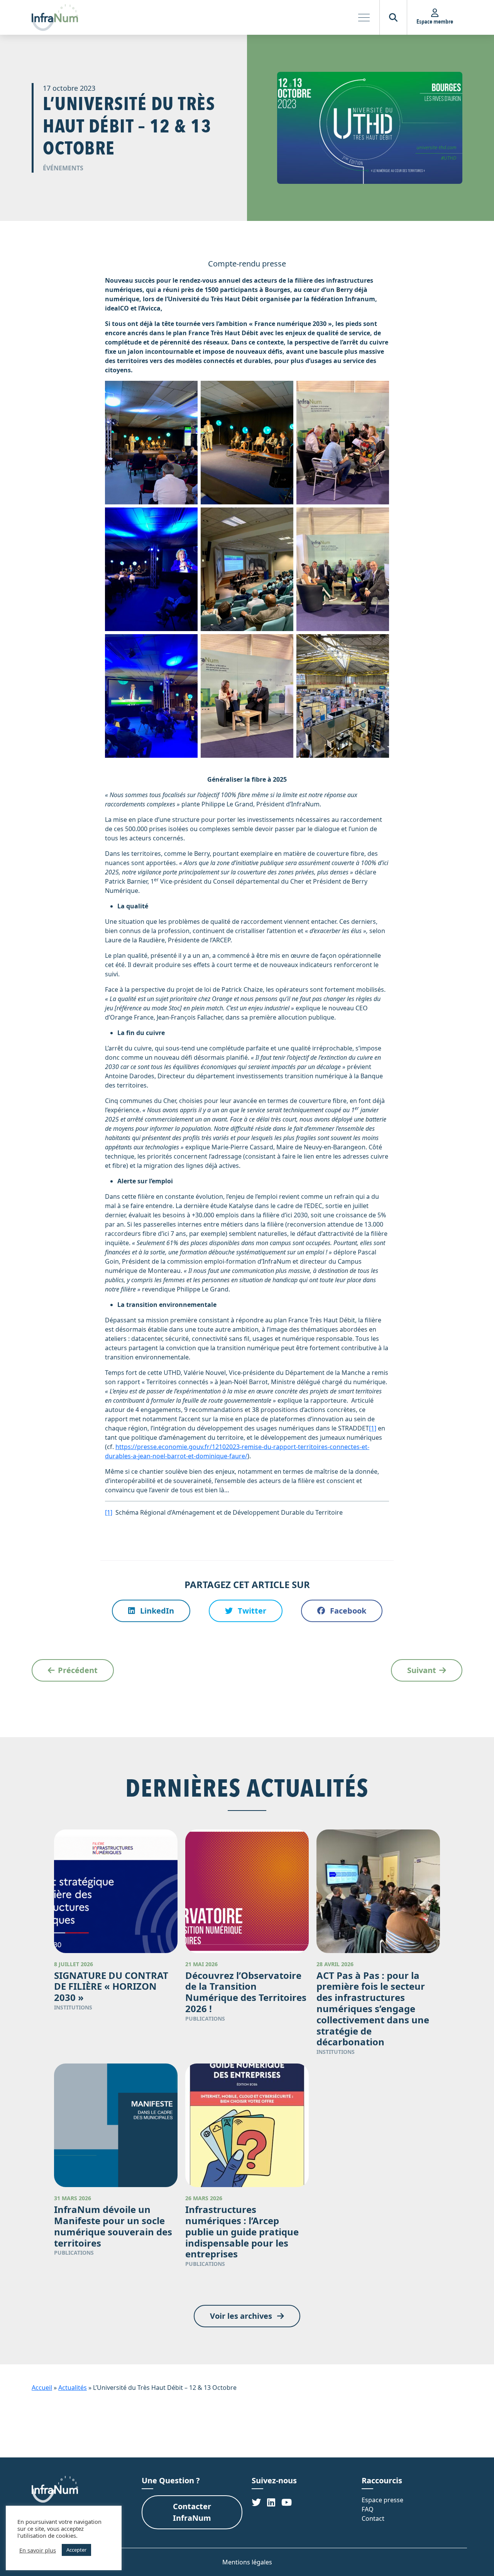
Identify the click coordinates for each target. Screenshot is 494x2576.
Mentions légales (247, 2562)
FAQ (368, 2509)
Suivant (422, 1670)
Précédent (78, 1670)
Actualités (73, 2388)
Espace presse (382, 2500)
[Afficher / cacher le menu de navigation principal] (364, 17)
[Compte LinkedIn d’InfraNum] (271, 2502)
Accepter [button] (76, 2550)
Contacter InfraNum (192, 2512)
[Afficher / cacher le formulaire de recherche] (393, 17)
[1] (373, 1428)
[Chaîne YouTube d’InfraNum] (287, 2502)
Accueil (42, 2388)
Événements (63, 168)
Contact (373, 2518)
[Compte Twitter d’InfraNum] (256, 2502)
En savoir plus (38, 2550)
